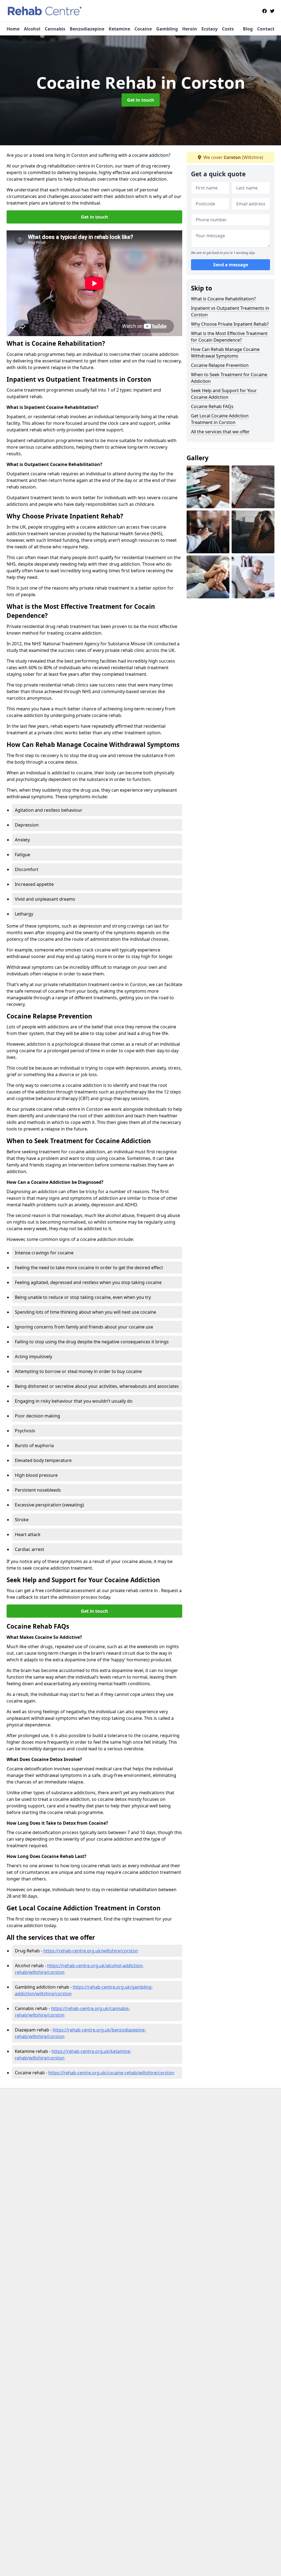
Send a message (231, 265)
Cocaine (143, 29)
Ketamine (119, 29)
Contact (266, 29)
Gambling (167, 29)
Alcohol (32, 29)
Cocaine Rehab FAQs (212, 406)
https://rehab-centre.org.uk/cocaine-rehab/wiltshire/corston (111, 2073)
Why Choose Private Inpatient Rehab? (230, 324)
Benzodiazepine (87, 29)
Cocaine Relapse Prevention (220, 365)
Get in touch (141, 100)
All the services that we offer (220, 432)
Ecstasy (210, 29)
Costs (228, 29)
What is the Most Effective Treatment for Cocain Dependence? (229, 337)
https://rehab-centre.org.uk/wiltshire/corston (91, 1951)
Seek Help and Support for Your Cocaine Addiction (224, 394)
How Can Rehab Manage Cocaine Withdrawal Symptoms (225, 353)
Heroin (190, 29)
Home (13, 29)
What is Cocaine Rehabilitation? (223, 299)
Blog (248, 29)
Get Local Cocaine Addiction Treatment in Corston (220, 419)
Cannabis (55, 29)
